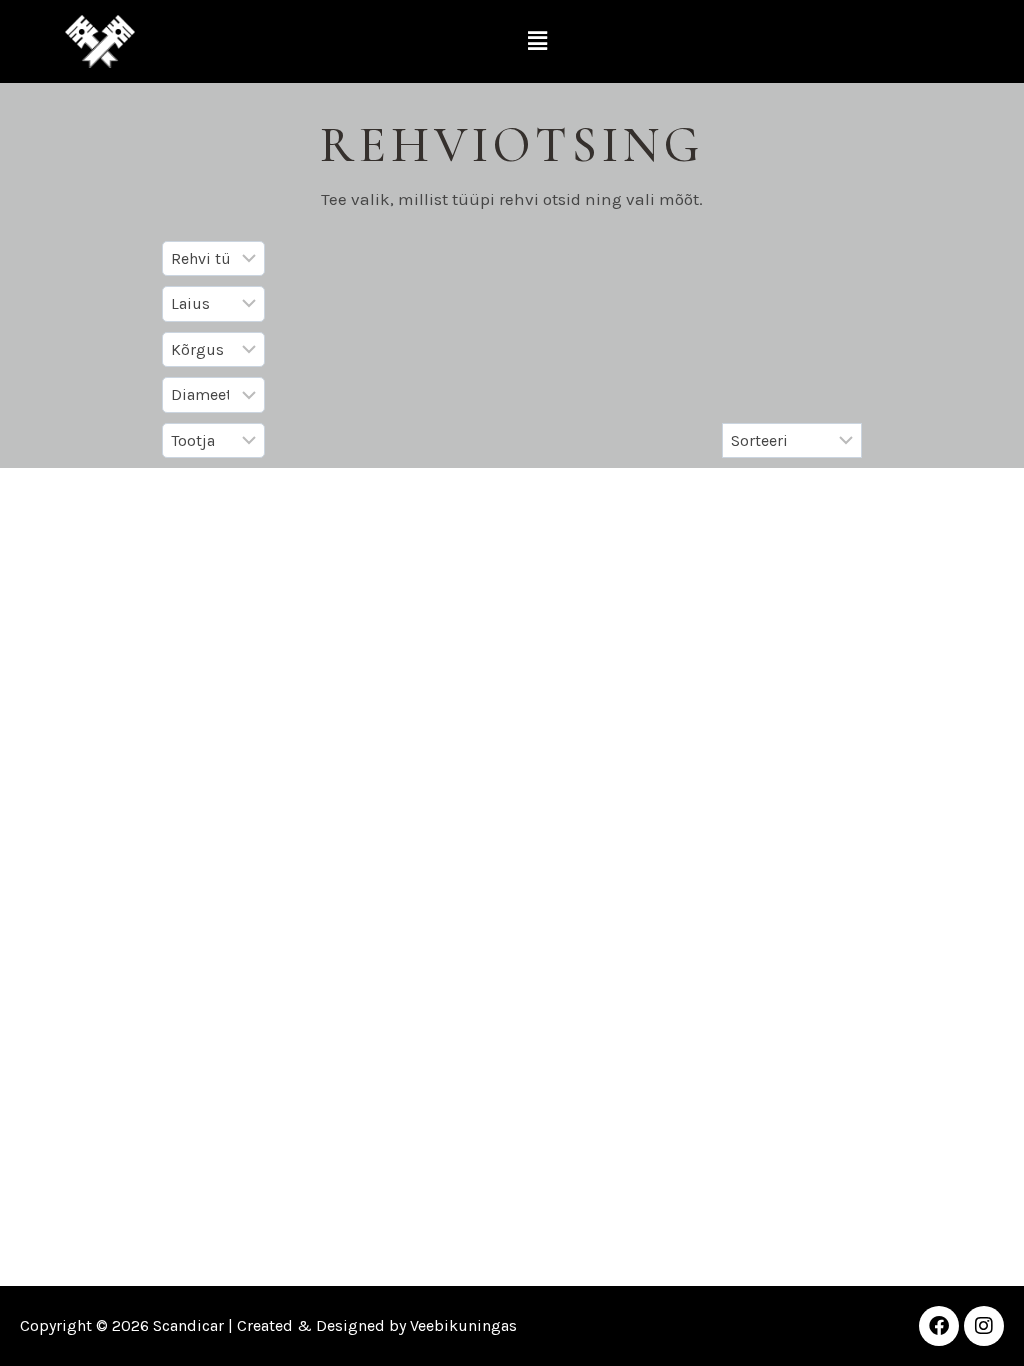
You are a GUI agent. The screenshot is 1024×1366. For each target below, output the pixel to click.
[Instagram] (984, 1326)
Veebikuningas (463, 1325)
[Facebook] (939, 1326)
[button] (538, 41)
